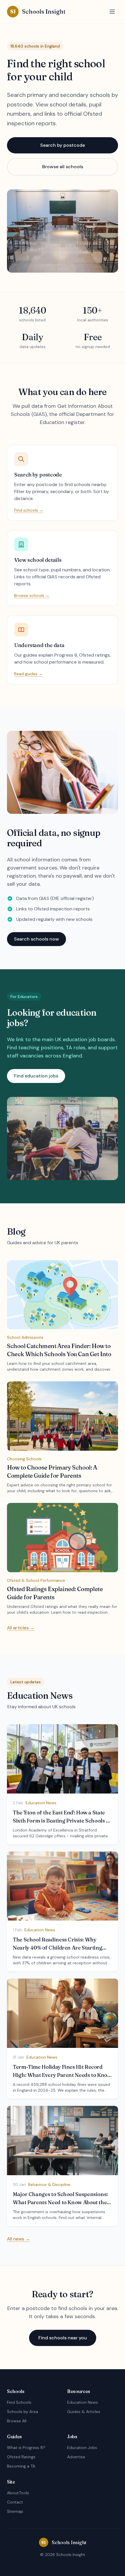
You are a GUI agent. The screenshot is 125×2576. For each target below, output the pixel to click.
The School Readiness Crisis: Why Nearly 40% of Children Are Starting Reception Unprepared (57, 1948)
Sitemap (15, 2511)
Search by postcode (63, 145)
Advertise (76, 2457)
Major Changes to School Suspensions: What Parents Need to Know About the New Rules (60, 2202)
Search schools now (36, 939)
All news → (18, 2239)
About (13, 2493)
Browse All (17, 2421)
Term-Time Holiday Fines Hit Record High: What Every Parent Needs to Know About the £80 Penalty (62, 2075)
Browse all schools (63, 167)
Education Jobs (82, 2448)
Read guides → (28, 674)
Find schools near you (63, 2338)
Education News (83, 2402)
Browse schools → (32, 595)
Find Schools (19, 2402)
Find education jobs (36, 1076)
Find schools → (29, 510)
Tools (24, 2493)
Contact (15, 2502)
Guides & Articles (84, 2412)
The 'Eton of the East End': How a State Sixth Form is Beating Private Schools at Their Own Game (62, 1821)
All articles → (21, 1628)
